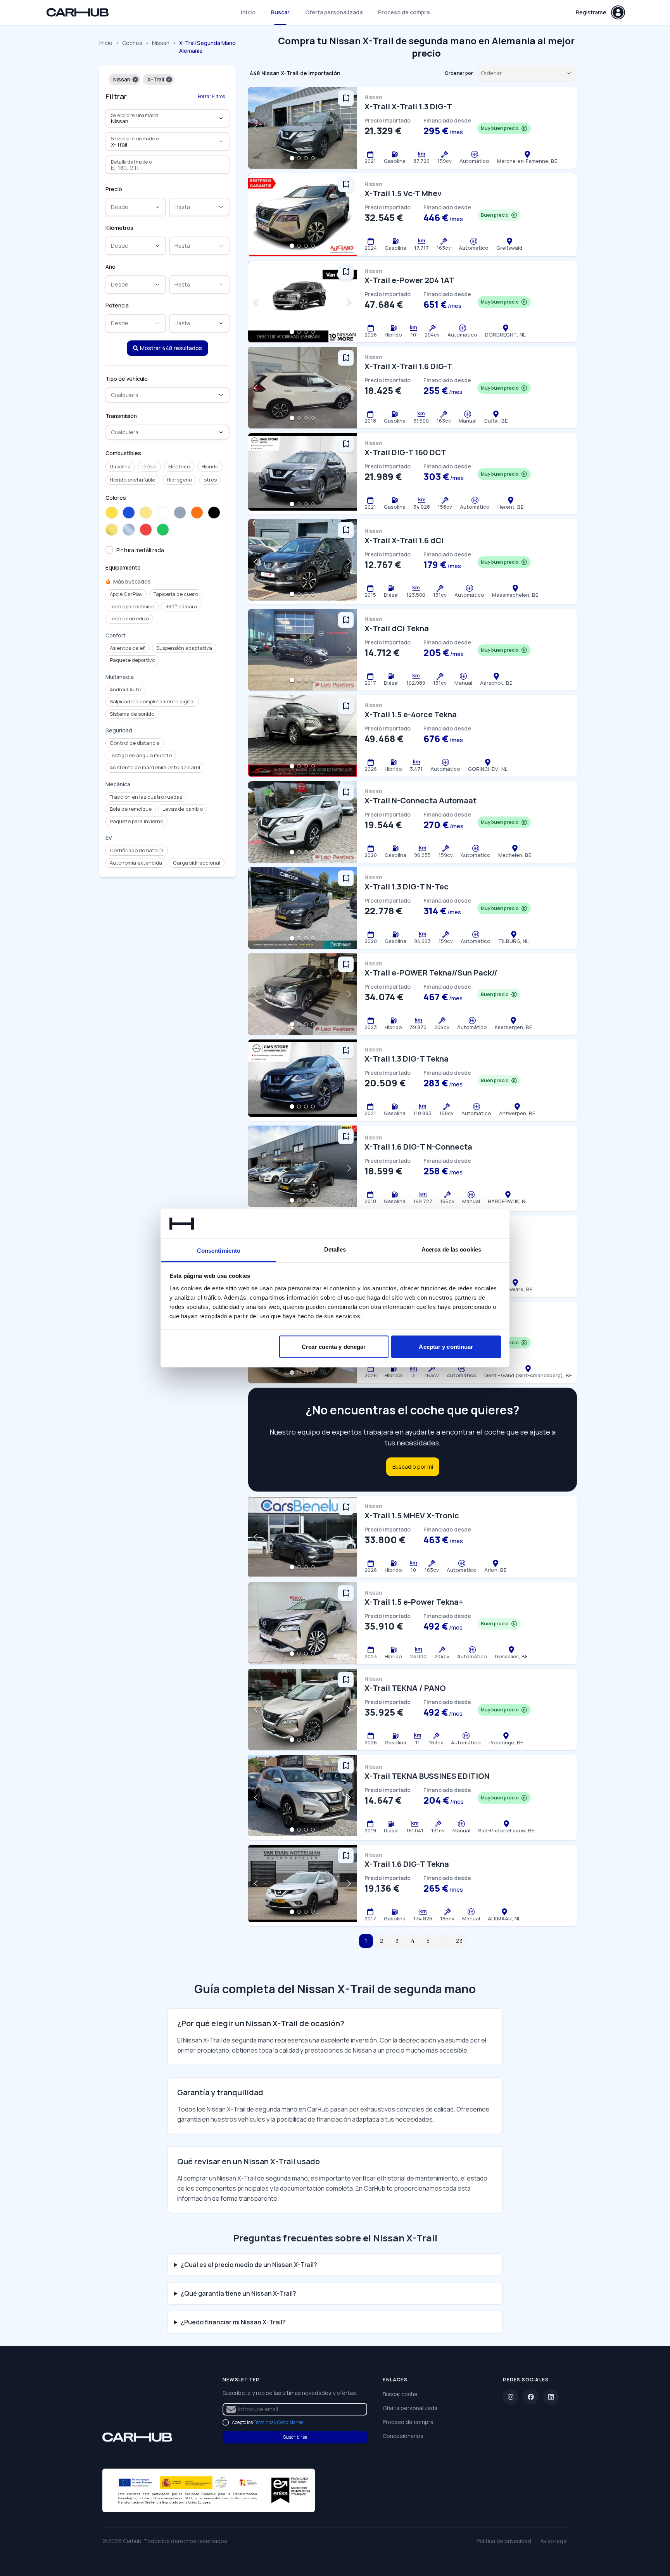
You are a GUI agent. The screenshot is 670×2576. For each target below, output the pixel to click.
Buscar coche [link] (400, 2394)
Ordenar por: (460, 73)
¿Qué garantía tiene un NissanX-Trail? (238, 2293)
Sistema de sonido (132, 714)
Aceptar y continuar (446, 1347)
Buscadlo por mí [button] (413, 1467)
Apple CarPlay (126, 594)
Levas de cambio (183, 809)
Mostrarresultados (171, 348)
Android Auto (125, 689)
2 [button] (382, 1941)
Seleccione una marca (135, 115)
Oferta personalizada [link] (410, 2408)
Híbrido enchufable (132, 480)
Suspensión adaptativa (184, 648)
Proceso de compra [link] (408, 2422)
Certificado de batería (137, 850)
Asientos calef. (128, 648)
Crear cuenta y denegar (334, 1347)
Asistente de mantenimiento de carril (155, 767)
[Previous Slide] (256, 128)
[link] (137, 2437)
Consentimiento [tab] (219, 1250)
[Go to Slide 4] (313, 158)
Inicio (248, 12)
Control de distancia (135, 743)
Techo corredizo (129, 618)
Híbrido (210, 466)
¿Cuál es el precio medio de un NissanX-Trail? (249, 2265)
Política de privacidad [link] (504, 2541)
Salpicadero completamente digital (152, 701)
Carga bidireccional (197, 863)
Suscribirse (295, 2437)
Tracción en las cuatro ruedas (146, 797)
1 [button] (366, 1941)
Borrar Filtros (211, 96)
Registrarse (591, 12)
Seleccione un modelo (135, 138)
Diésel (149, 466)
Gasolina (120, 466)
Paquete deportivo (132, 660)
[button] (135, 79)
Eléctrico (179, 466)
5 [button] (428, 1941)
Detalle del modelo (132, 162)
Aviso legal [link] (554, 2541)
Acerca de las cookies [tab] (451, 1249)
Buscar (280, 12)
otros (210, 480)
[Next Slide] (349, 128)
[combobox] (157, 121)
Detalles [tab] (335, 1249)
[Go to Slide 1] (292, 158)
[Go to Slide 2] (299, 158)
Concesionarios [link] (403, 2436)
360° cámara (181, 606)
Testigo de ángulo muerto (141, 755)
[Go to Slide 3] (306, 158)
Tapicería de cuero (176, 594)
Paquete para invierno (136, 821)
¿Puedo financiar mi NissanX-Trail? (233, 2322)
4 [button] (413, 1941)
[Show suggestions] (221, 118)
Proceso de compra (404, 12)
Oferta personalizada (334, 12)
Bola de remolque (131, 809)
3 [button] (397, 1941)
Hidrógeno (179, 480)
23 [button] (459, 1941)
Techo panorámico (132, 606)
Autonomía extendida (136, 863)
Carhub (132, 2541)
